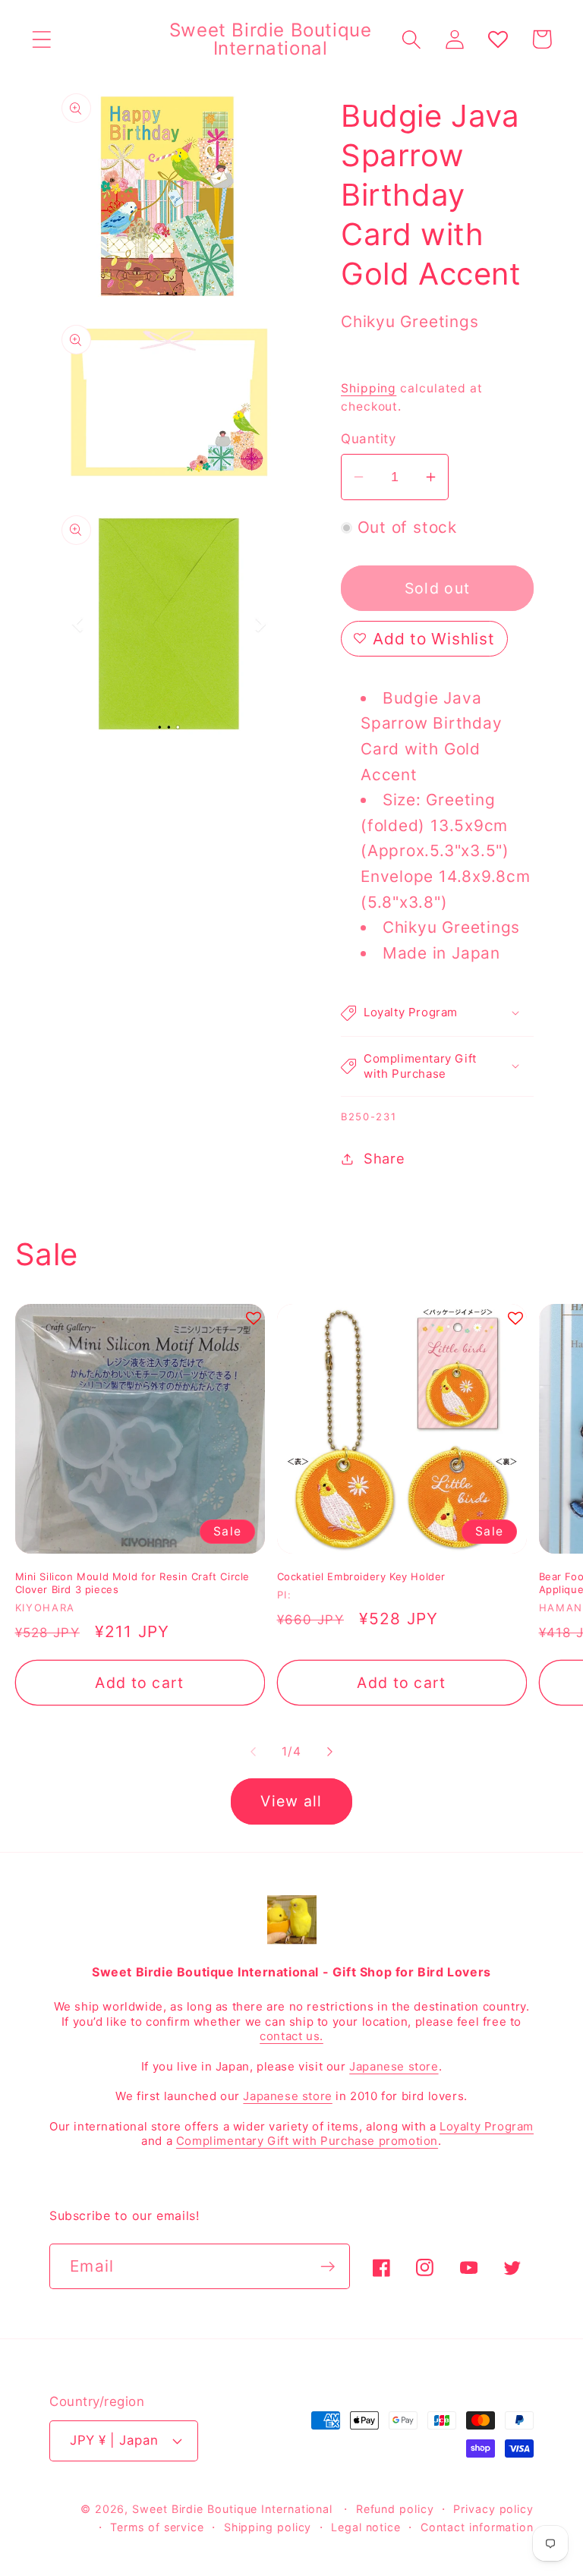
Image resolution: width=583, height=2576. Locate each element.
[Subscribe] (328, 2267)
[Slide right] (330, 1752)
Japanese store (394, 2066)
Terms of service (157, 2527)
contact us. (291, 2036)
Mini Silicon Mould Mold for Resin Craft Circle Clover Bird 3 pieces (133, 1583)
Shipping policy (268, 2527)
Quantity (368, 439)
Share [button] (384, 1158)
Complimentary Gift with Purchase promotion (307, 2141)
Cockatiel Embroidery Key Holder (362, 1576)
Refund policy (395, 2509)
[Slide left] (253, 1752)
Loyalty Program (487, 2126)
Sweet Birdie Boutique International (232, 2509)
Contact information (477, 2527)
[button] (41, 39)
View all (291, 1801)
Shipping (369, 388)
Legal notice (366, 2527)
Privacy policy (493, 2509)
